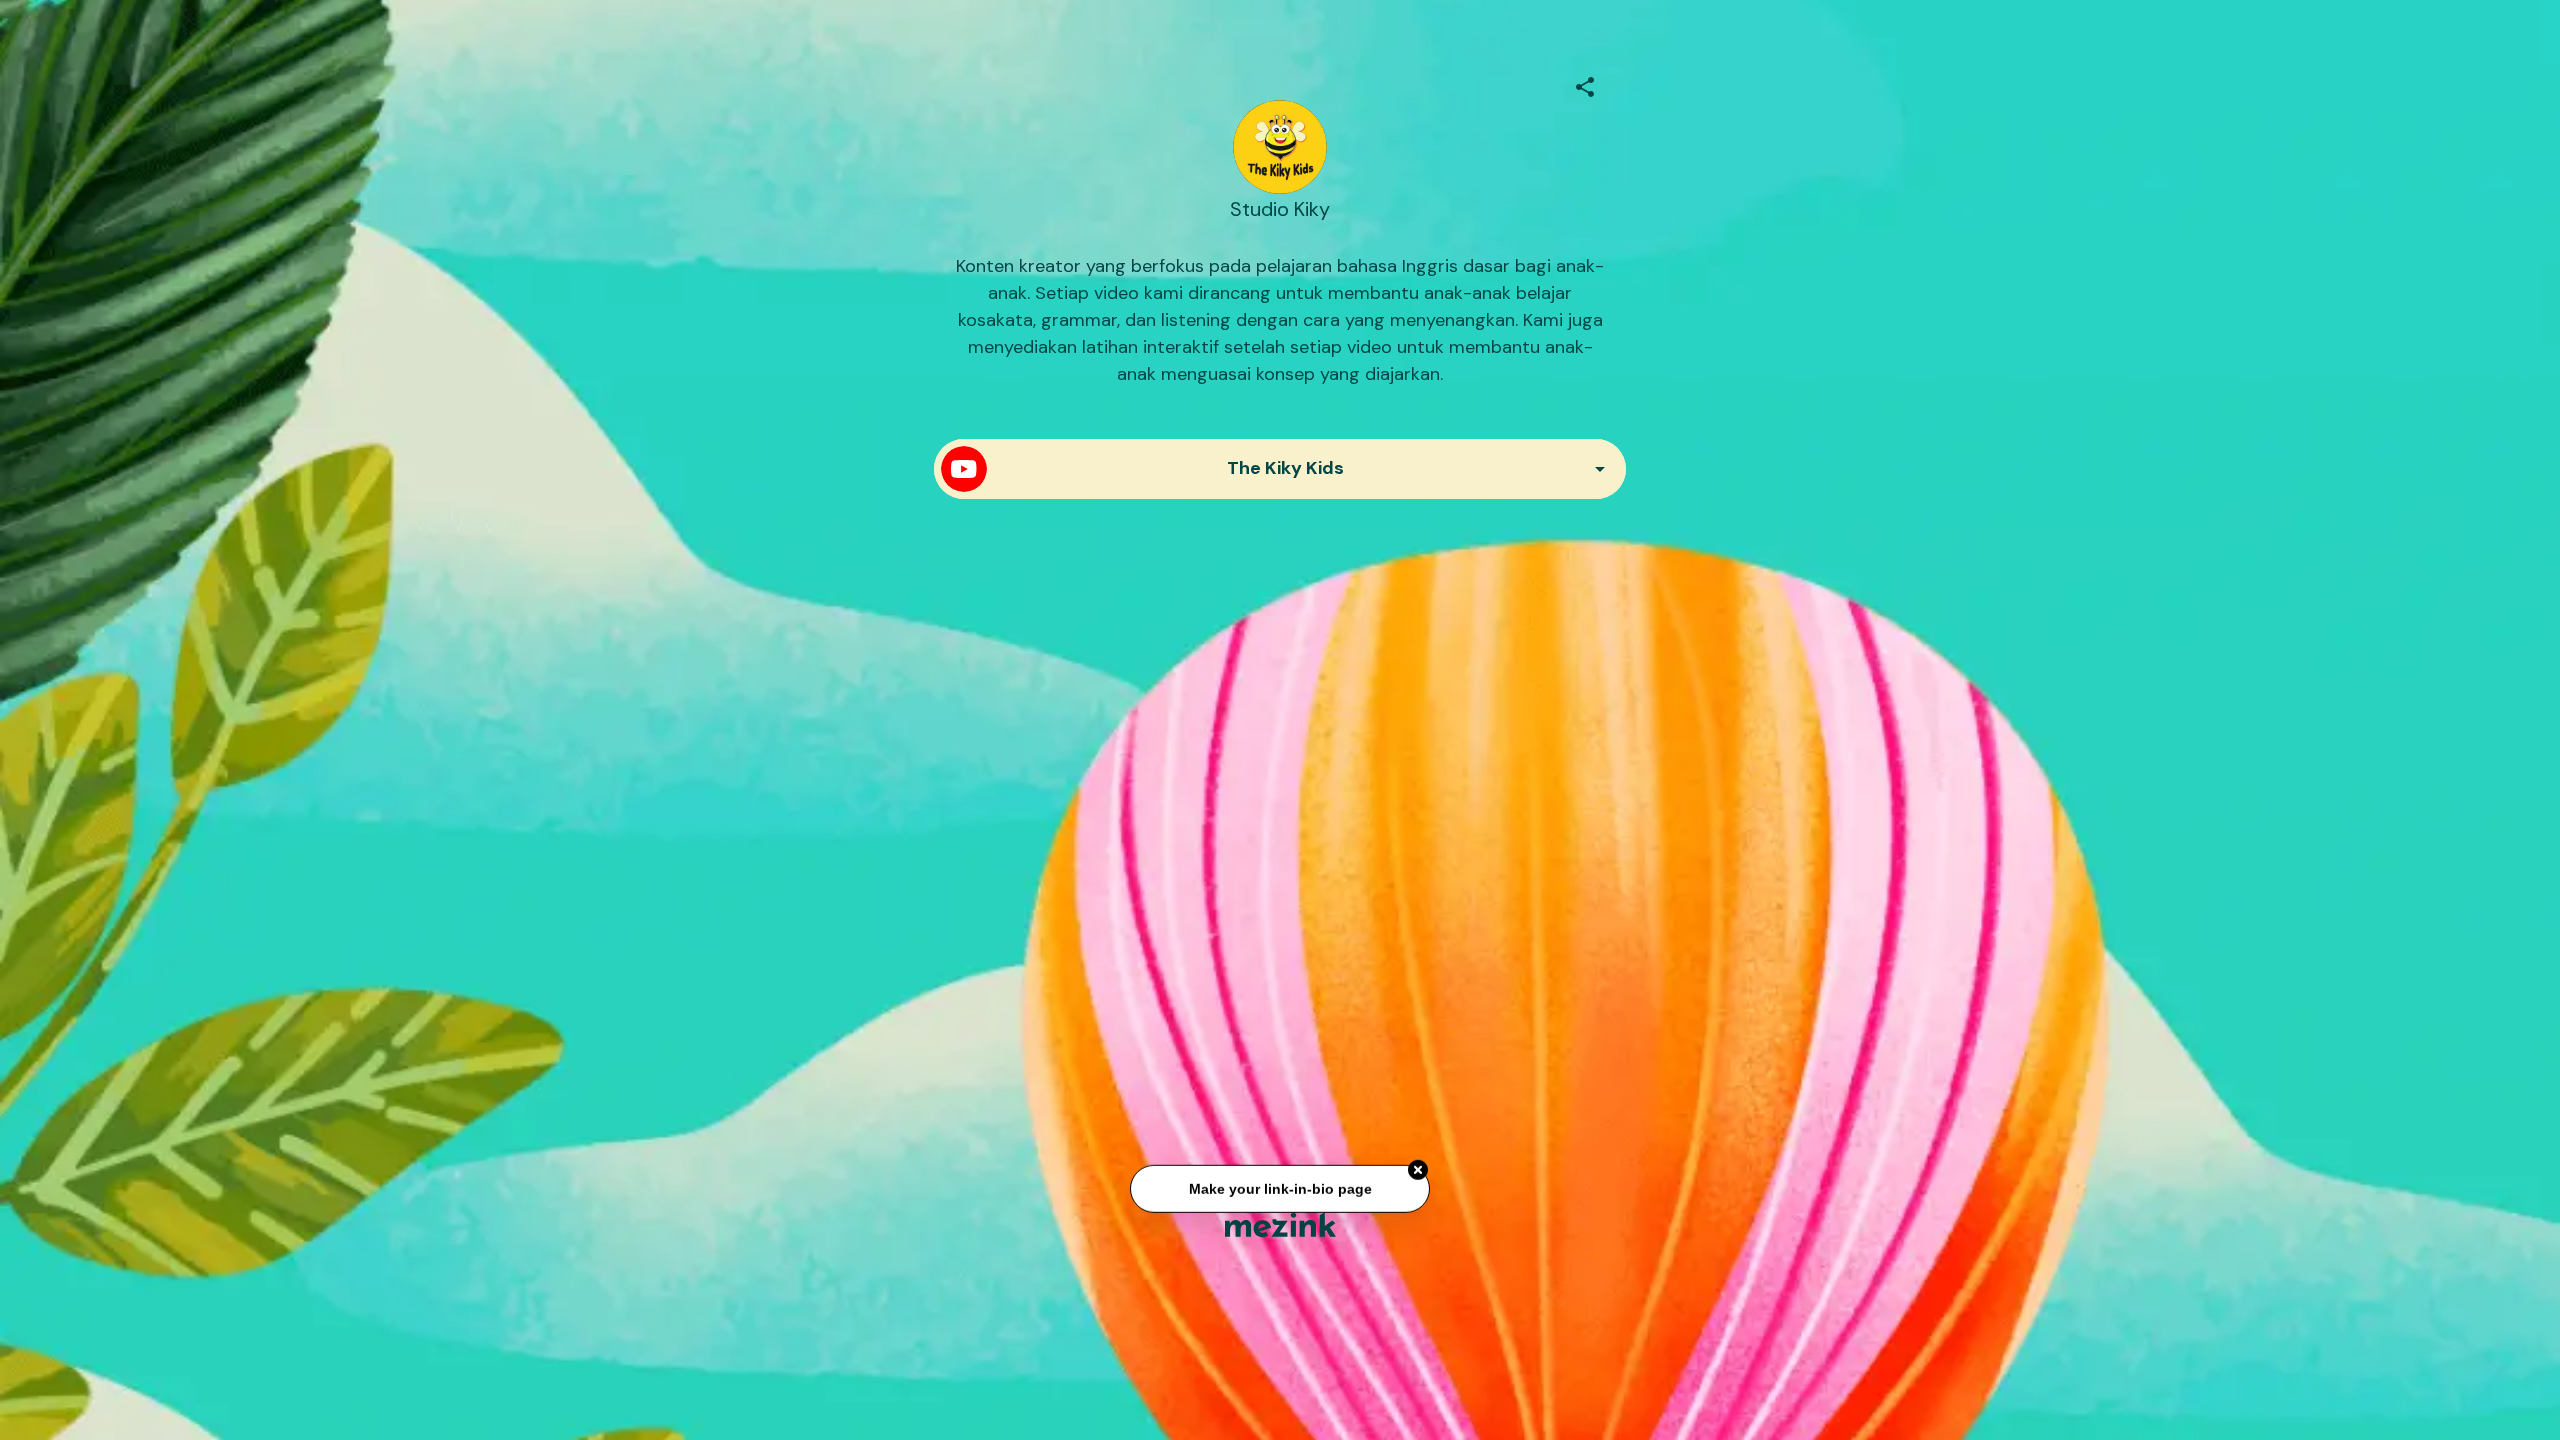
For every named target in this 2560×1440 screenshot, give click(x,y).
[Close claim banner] (1418, 1163)
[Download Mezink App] (1280, 1224)
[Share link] (1585, 84)
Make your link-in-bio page (1279, 1181)
